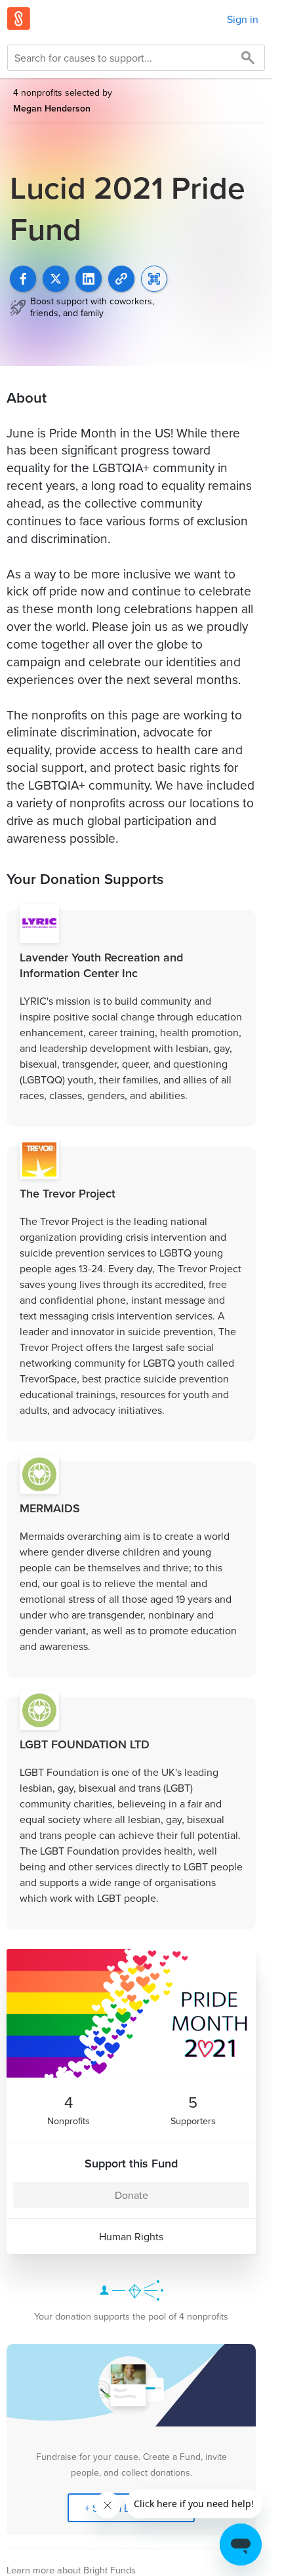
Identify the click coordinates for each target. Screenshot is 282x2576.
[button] (121, 279)
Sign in (243, 19)
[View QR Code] (154, 279)
